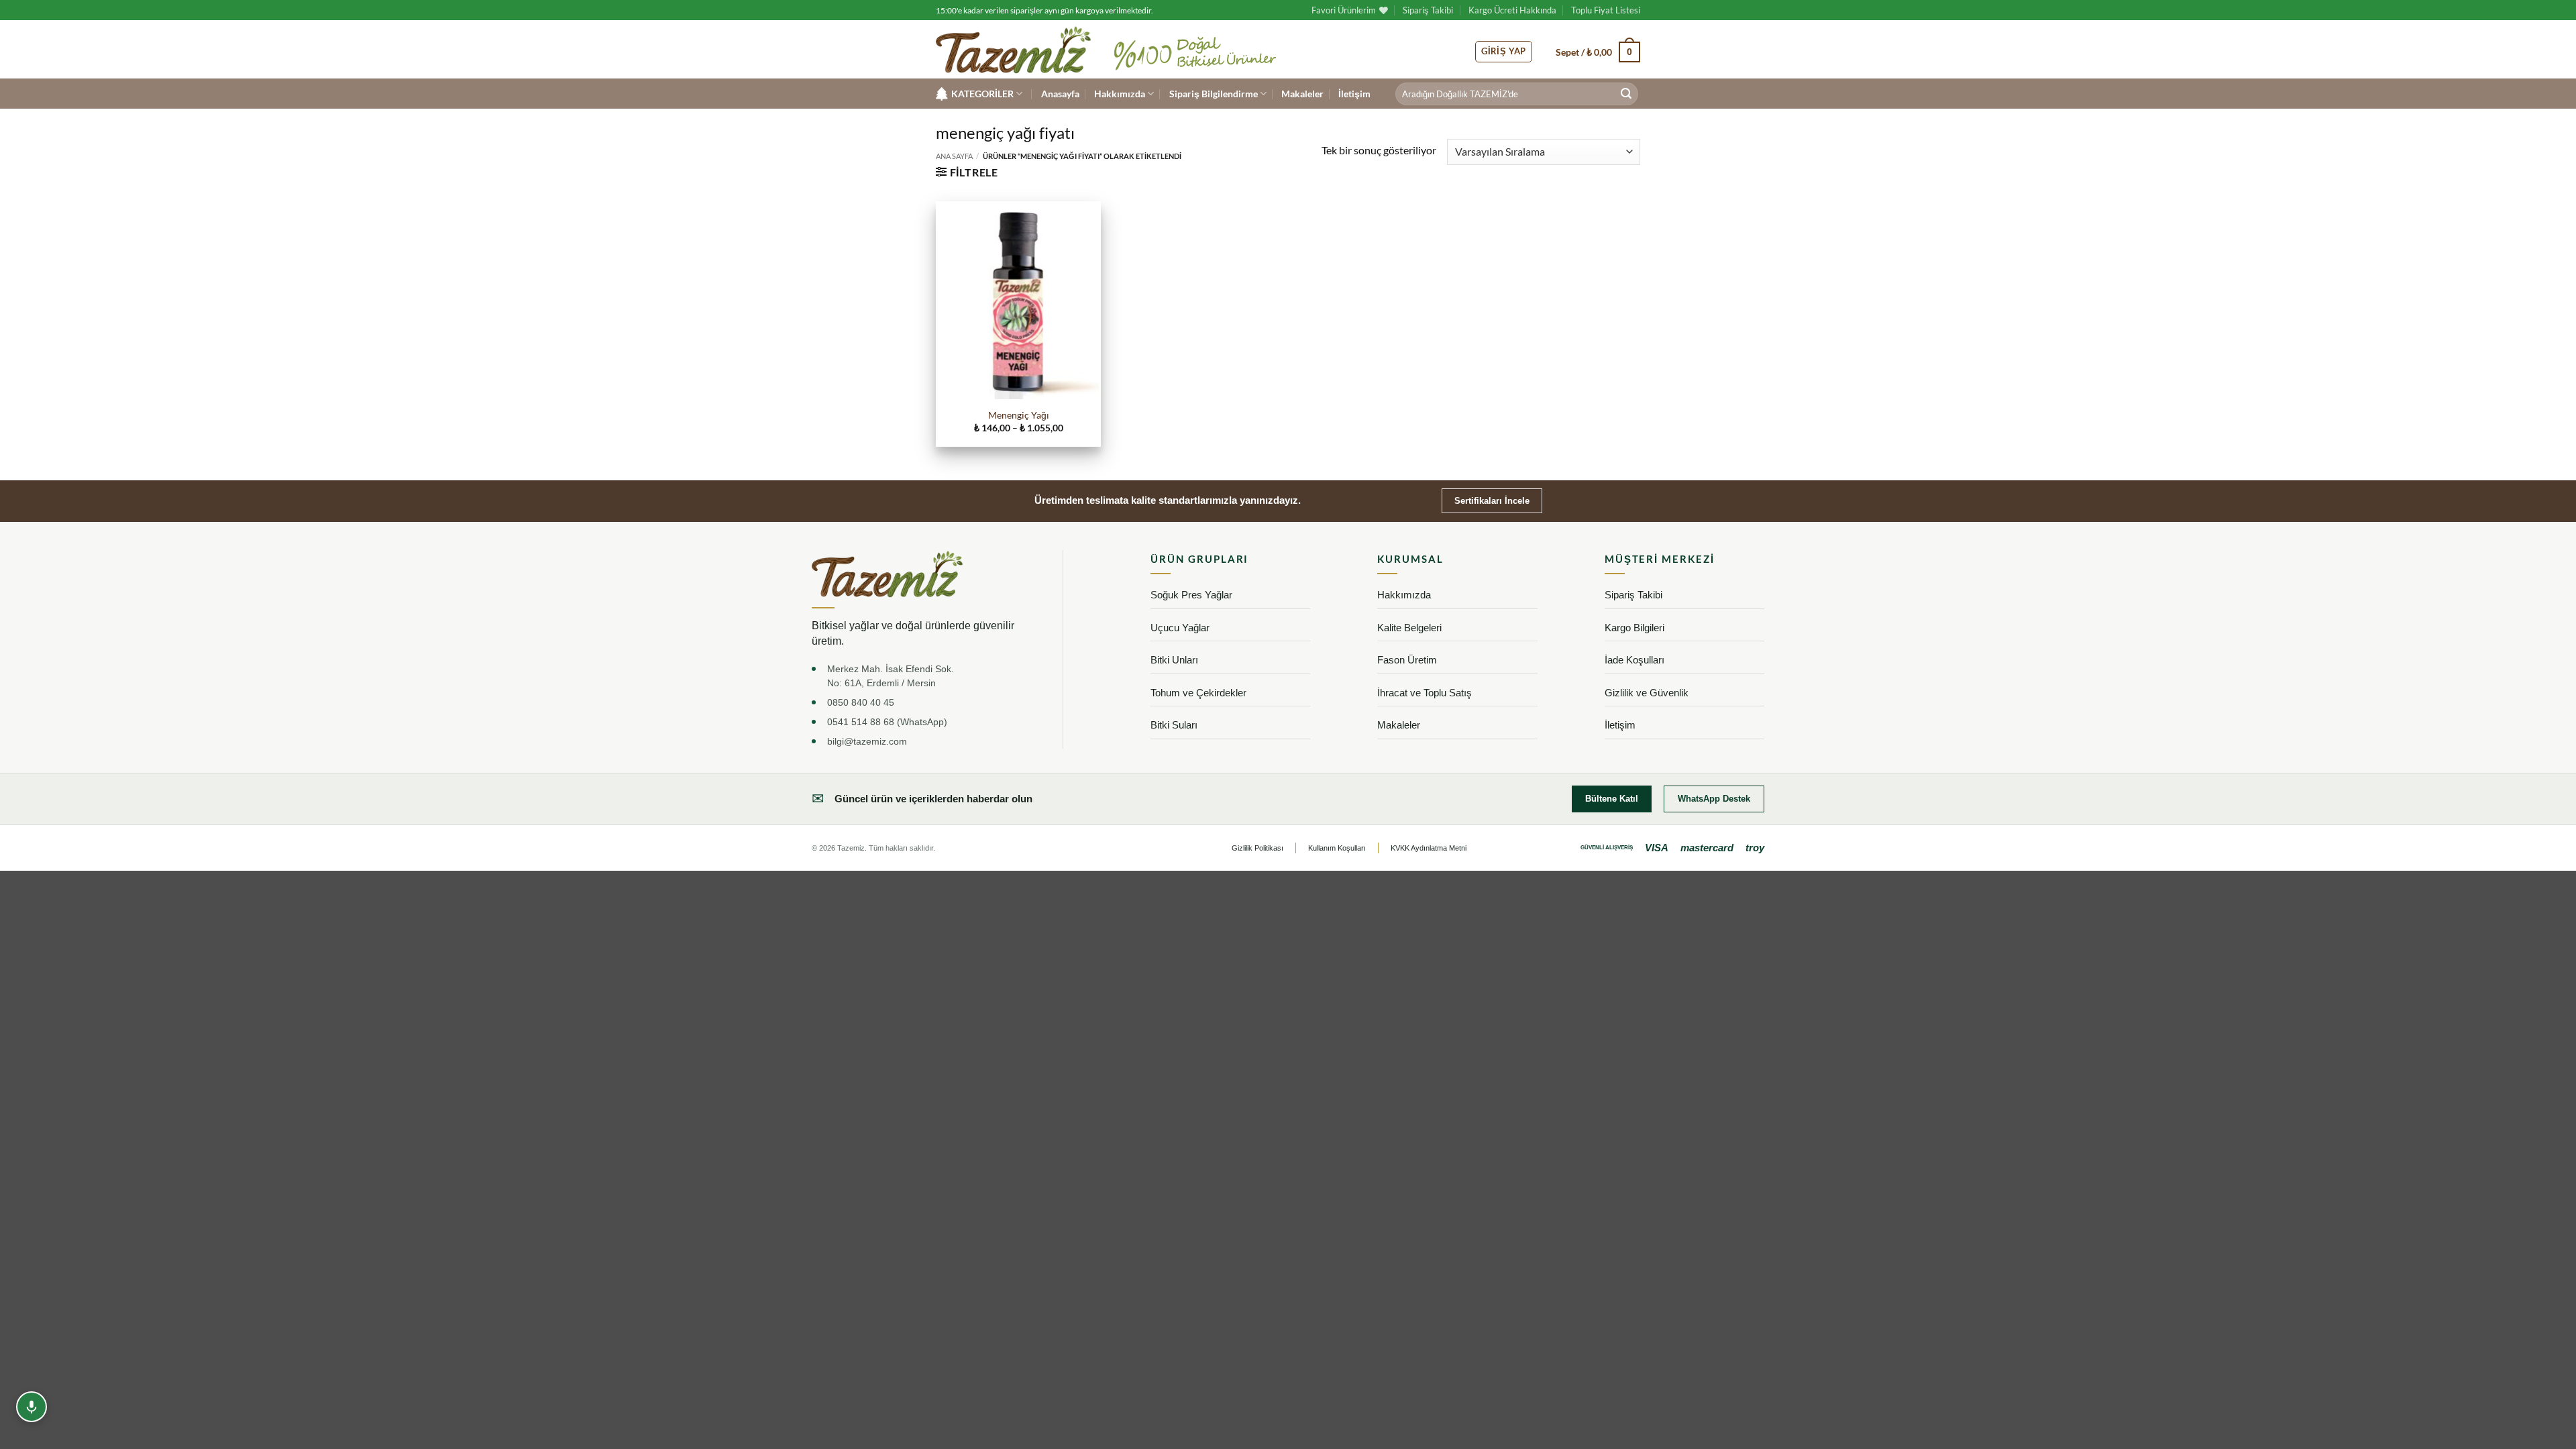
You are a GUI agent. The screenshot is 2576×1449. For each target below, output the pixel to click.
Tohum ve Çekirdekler (1198, 693)
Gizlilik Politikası (1257, 848)
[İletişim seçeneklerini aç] (32, 1407)
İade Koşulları (1634, 660)
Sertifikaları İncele (1492, 501)
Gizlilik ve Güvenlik (1647, 693)
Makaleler (1302, 94)
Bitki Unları (1174, 660)
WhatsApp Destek (1714, 799)
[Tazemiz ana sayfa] (887, 574)
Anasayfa (1060, 94)
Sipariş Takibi (1428, 10)
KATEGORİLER (982, 94)
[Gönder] (1626, 94)
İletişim (1354, 94)
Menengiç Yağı (1019, 415)
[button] (1598, 52)
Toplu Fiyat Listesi (1606, 10)
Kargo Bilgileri (1634, 628)
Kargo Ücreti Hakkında (1512, 10)
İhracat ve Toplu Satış (1425, 693)
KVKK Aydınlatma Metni (1429, 848)
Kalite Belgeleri (1409, 628)
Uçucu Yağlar (1180, 628)
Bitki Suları (1174, 725)
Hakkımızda (1120, 94)
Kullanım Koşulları (1337, 848)
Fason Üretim (1407, 660)
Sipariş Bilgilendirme (1214, 94)
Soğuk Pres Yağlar (1191, 595)
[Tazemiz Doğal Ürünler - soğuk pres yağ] (1013, 50)
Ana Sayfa (954, 156)
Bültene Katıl (1612, 799)
